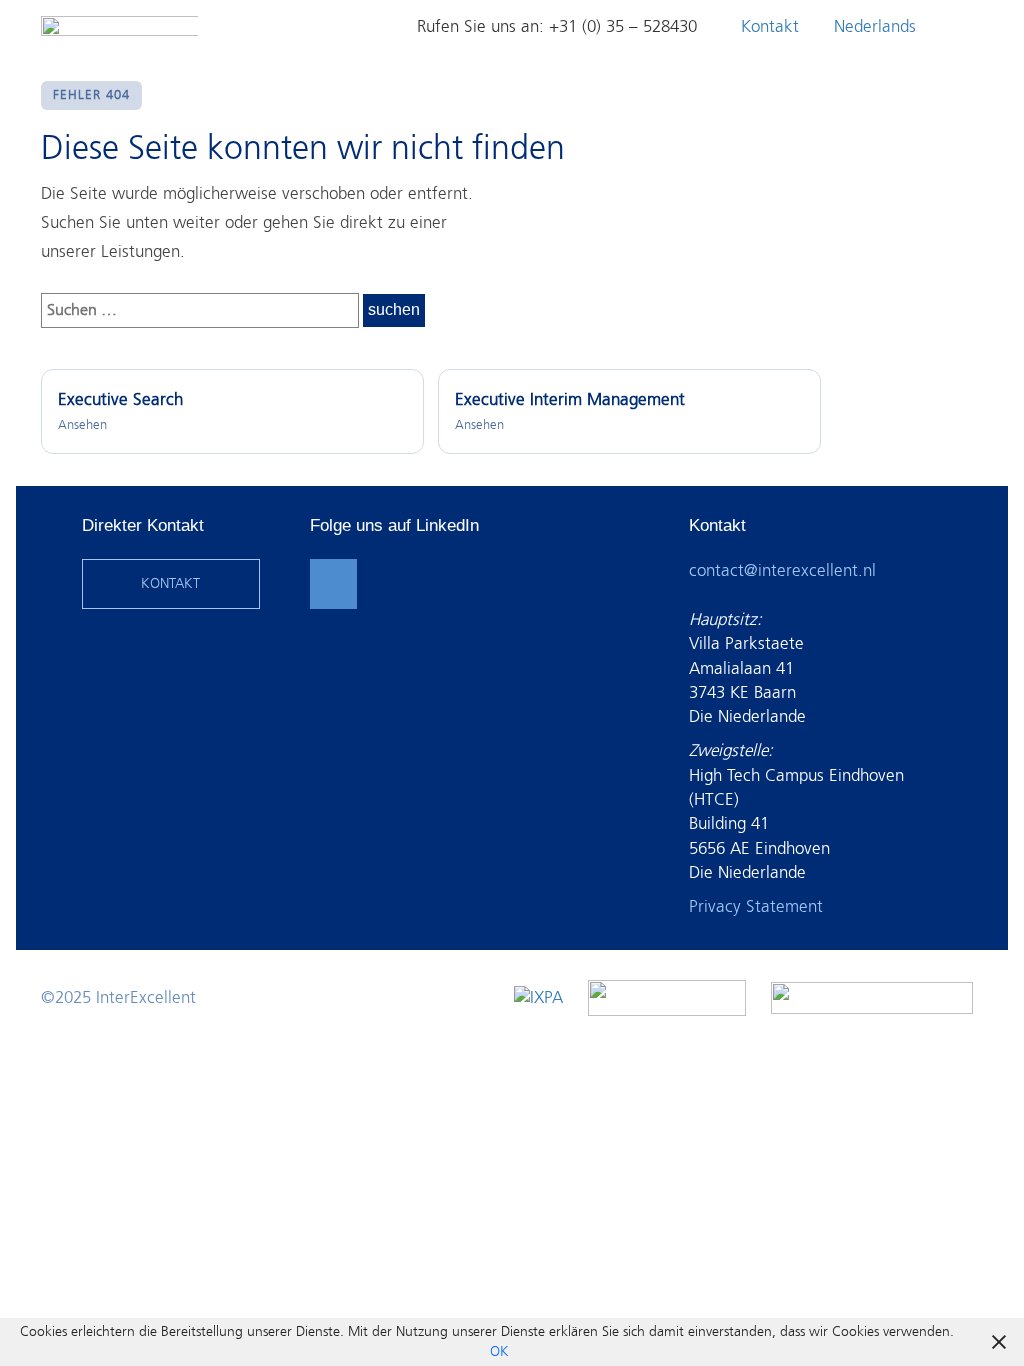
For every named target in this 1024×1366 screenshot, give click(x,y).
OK (499, 1351)
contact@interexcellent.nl (782, 570)
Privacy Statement (756, 906)
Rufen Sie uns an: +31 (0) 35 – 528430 (557, 26)
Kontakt (770, 26)
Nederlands (875, 26)
